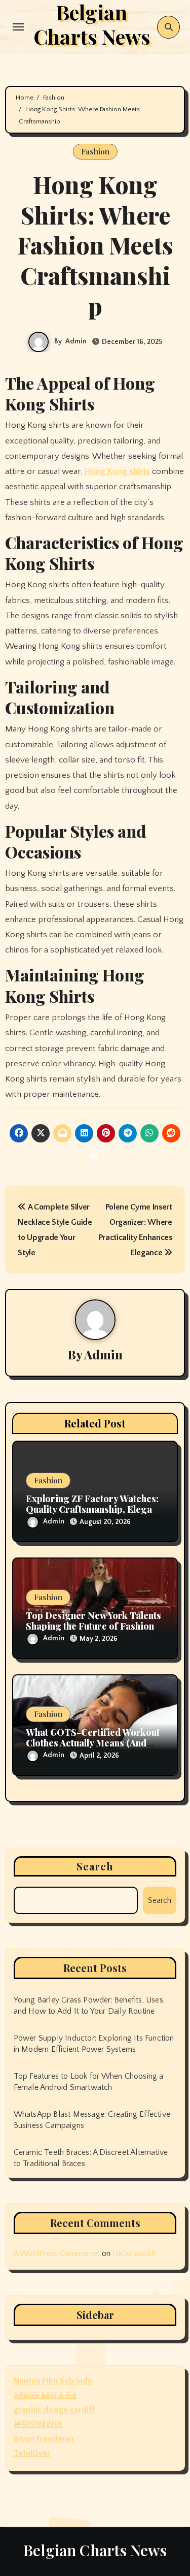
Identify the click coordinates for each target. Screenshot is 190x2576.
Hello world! (134, 2253)
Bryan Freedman (44, 2439)
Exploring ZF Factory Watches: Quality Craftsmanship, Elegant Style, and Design (93, 1509)
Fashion (95, 151)
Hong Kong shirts (117, 471)
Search (95, 1866)
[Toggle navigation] (18, 27)
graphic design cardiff (54, 2410)
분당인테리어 (38, 2424)
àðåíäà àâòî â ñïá (45, 2395)
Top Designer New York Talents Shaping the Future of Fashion (93, 1621)
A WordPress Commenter (57, 2253)
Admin (76, 341)
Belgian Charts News (95, 2550)
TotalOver (32, 2453)
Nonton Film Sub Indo (53, 2381)
